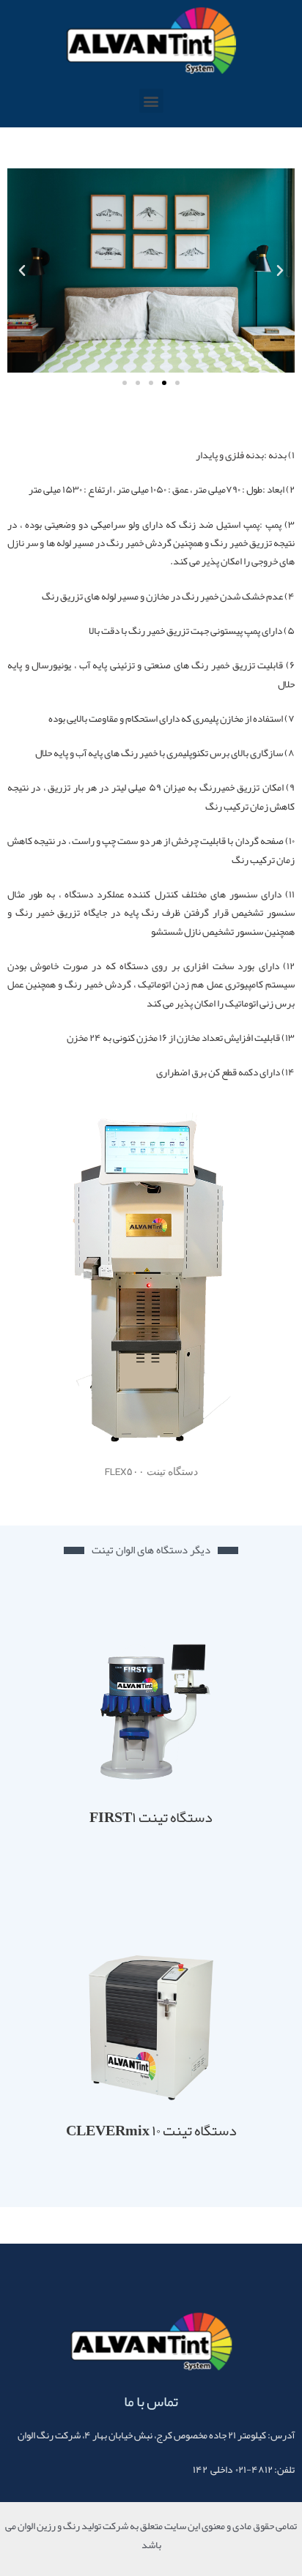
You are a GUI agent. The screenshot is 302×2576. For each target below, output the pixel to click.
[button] (151, 101)
